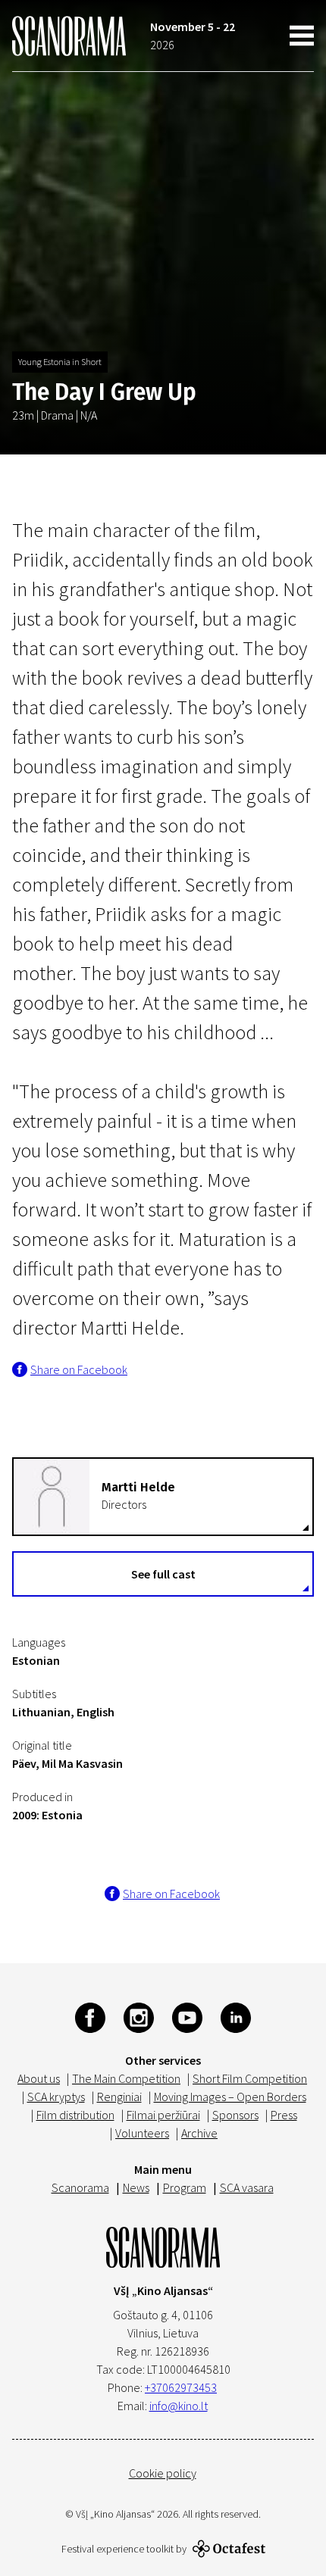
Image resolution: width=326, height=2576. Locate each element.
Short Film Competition (250, 2078)
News (136, 2187)
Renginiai (119, 2097)
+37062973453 (181, 2387)
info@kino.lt (179, 2406)
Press (284, 2115)
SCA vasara (247, 2187)
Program (185, 2187)
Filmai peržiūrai (163, 2115)
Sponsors (235, 2115)
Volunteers (142, 2133)
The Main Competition (126, 2078)
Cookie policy (163, 2473)
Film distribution (75, 2115)
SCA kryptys (56, 2097)
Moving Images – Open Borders (230, 2097)
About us (39, 2078)
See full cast (163, 1574)
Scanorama (80, 2187)
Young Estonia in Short (60, 362)
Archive (199, 2133)
